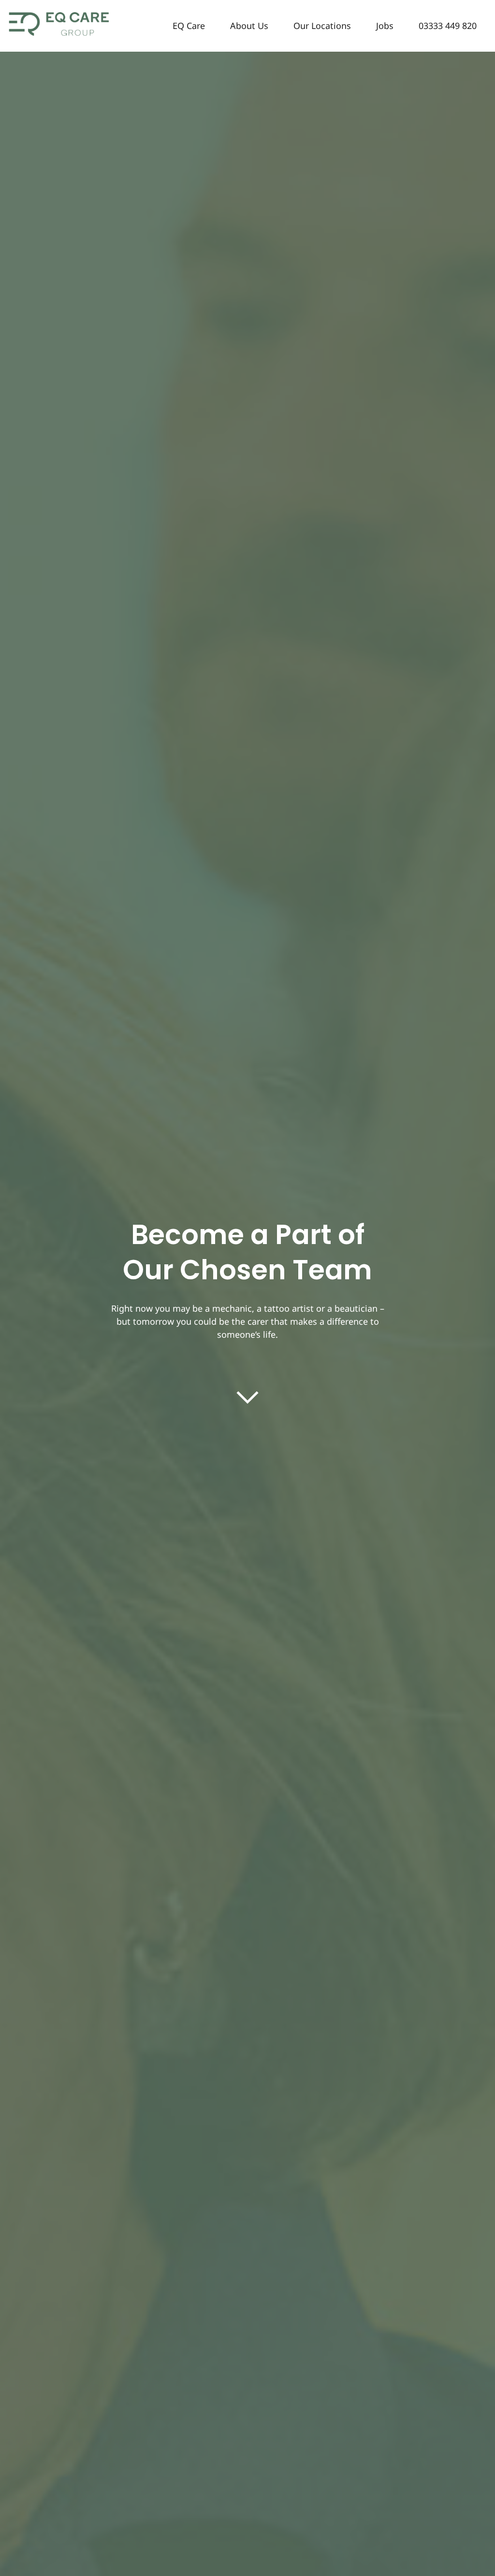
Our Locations (322, 26)
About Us (249, 26)
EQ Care (189, 26)
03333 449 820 (448, 26)
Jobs (385, 26)
